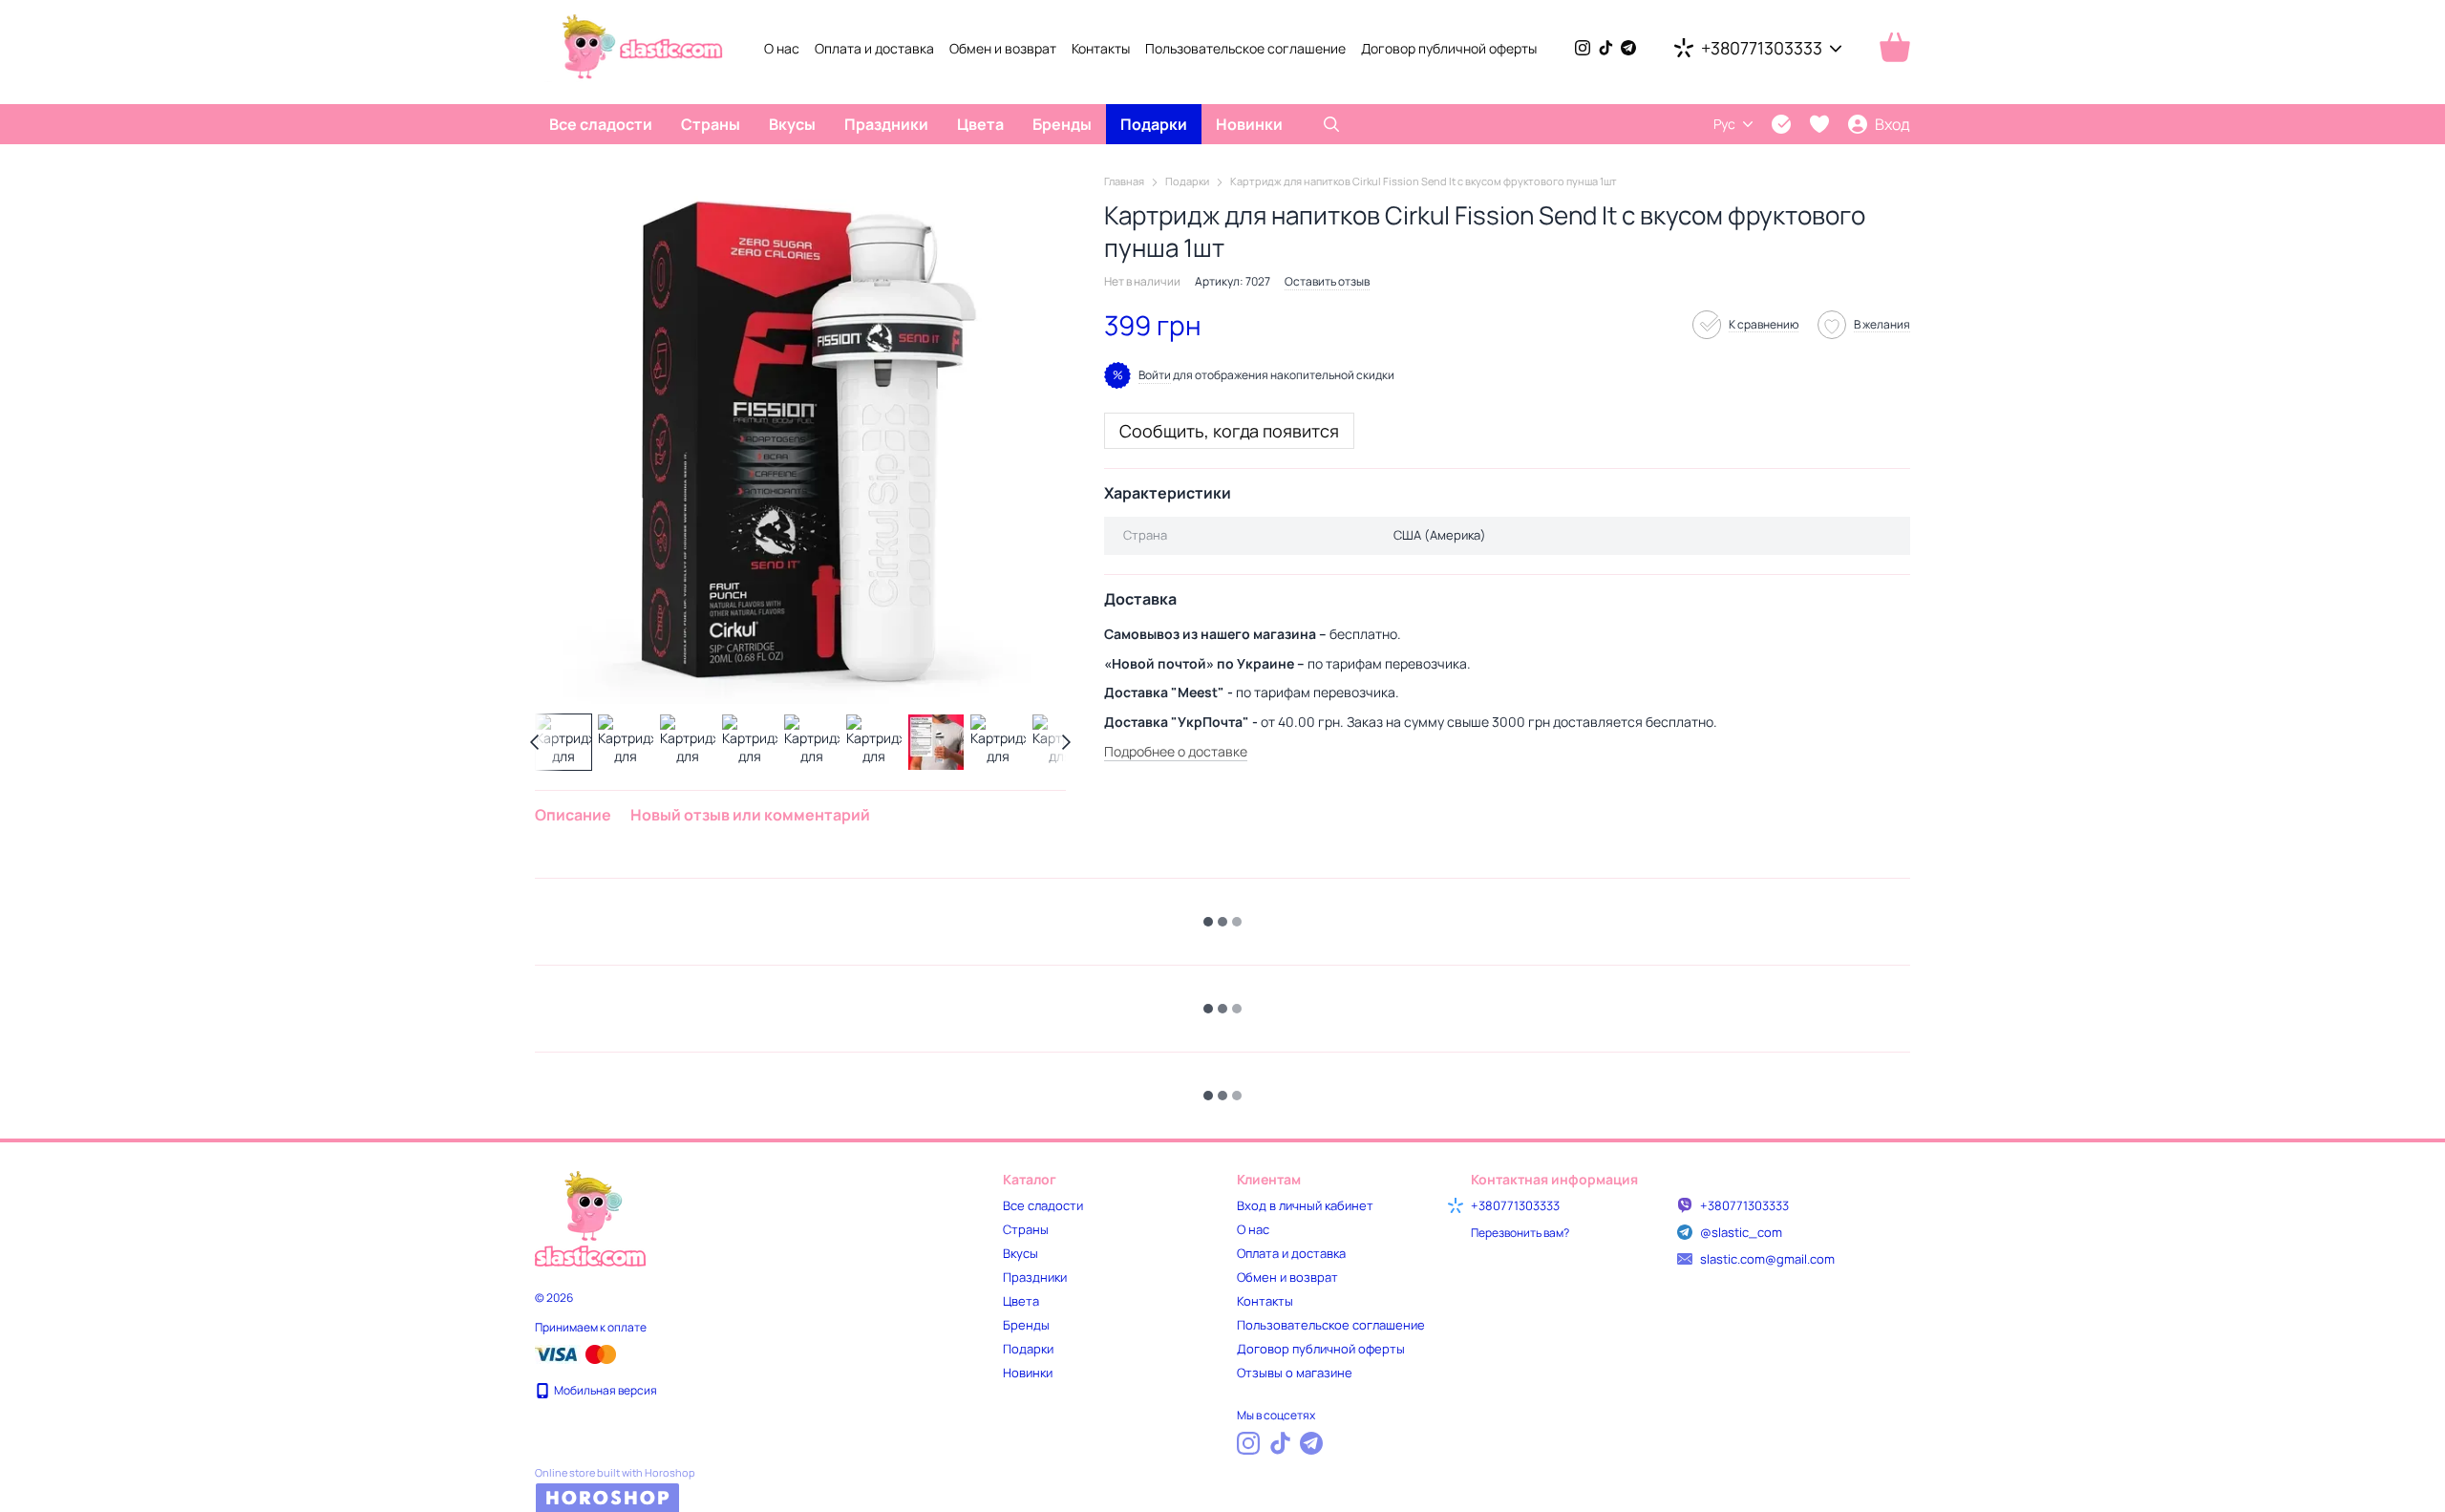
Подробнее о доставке (1176, 751)
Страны (711, 124)
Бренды (1062, 124)
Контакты (1101, 48)
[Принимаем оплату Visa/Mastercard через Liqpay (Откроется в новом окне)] (577, 1353)
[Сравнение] (1781, 124)
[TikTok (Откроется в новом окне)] (1605, 48)
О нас (782, 48)
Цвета (980, 124)
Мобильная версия (605, 1390)
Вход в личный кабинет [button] (1305, 1205)
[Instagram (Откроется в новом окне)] (1583, 48)
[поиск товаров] (1331, 124)
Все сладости (601, 124)
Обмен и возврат (1003, 48)
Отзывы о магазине (1295, 1373)
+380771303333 (1762, 48)
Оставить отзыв (1327, 281)
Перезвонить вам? (1520, 1233)
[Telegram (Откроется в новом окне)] (1628, 48)
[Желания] (1819, 124)
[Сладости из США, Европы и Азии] (590, 1217)
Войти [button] (1155, 375)
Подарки (1154, 124)
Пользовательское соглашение (1245, 48)
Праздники (886, 124)
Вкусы (792, 124)
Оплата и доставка (874, 48)
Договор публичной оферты (1449, 48)
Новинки (1249, 124)
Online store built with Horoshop (615, 1473)
